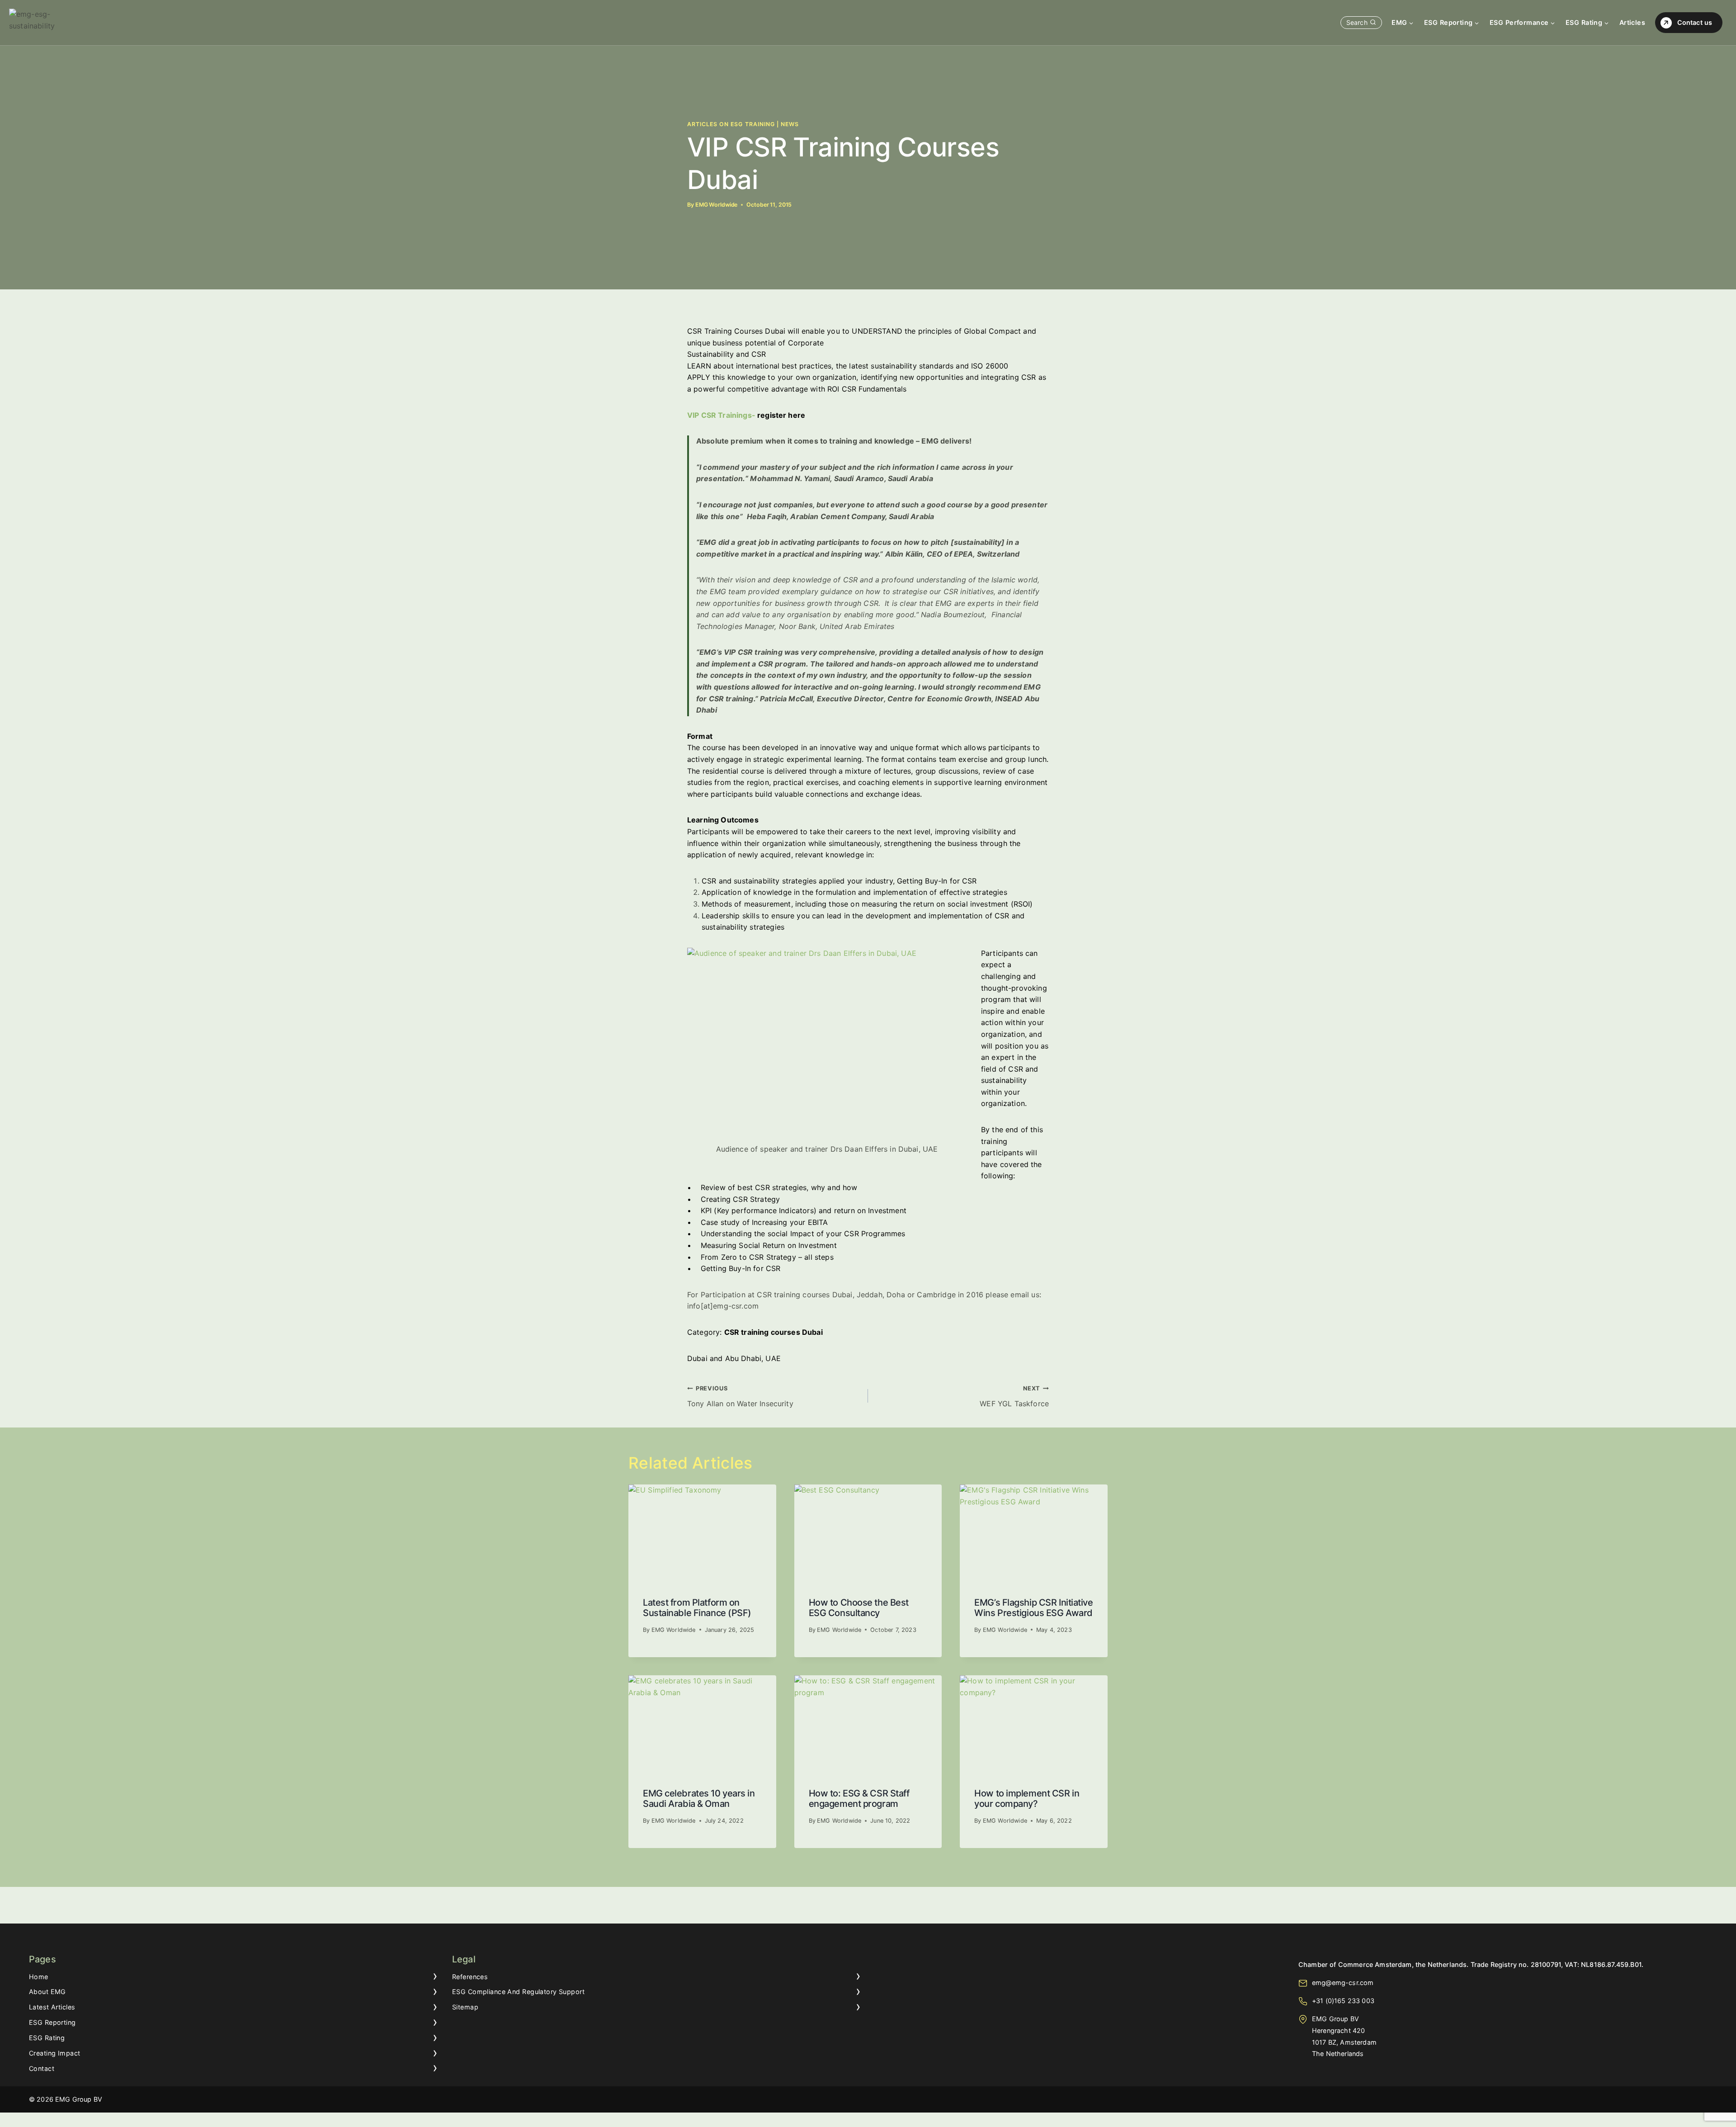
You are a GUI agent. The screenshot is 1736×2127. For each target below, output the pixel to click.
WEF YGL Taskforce (1014, 1397)
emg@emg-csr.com (1343, 1983)
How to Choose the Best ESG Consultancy (859, 1608)
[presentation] (702, 1534)
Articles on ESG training (731, 124)
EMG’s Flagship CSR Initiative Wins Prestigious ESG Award (1033, 1608)
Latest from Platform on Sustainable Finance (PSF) (697, 1608)
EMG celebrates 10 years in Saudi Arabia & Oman (699, 1798)
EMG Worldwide (716, 205)
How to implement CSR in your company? (1027, 1798)
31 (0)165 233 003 (1345, 2001)
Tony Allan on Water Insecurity (740, 1397)
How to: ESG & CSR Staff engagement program (859, 1798)
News (790, 124)
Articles (1632, 22)
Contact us (1695, 22)
